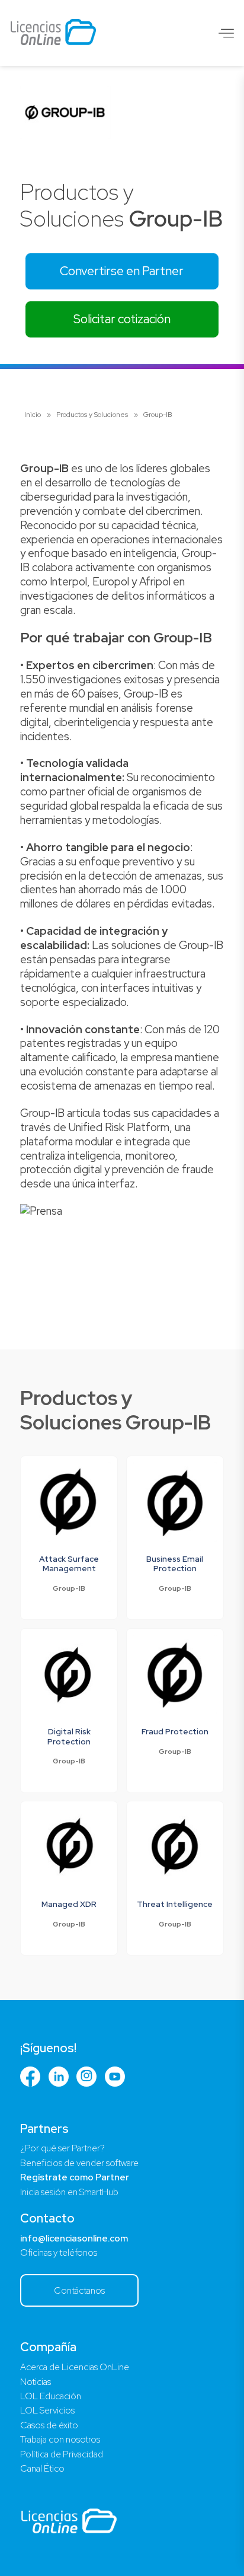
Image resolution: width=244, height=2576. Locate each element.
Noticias (36, 2382)
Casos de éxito (49, 2425)
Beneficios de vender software (79, 2163)
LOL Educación (51, 2396)
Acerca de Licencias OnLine (75, 2367)
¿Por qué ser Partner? (62, 2148)
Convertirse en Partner (122, 271)
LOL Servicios (47, 2411)
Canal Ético (42, 2469)
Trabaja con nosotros (60, 2440)
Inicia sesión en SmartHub (69, 2192)
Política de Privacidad (62, 2454)
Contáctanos (79, 2290)
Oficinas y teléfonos (59, 2253)
